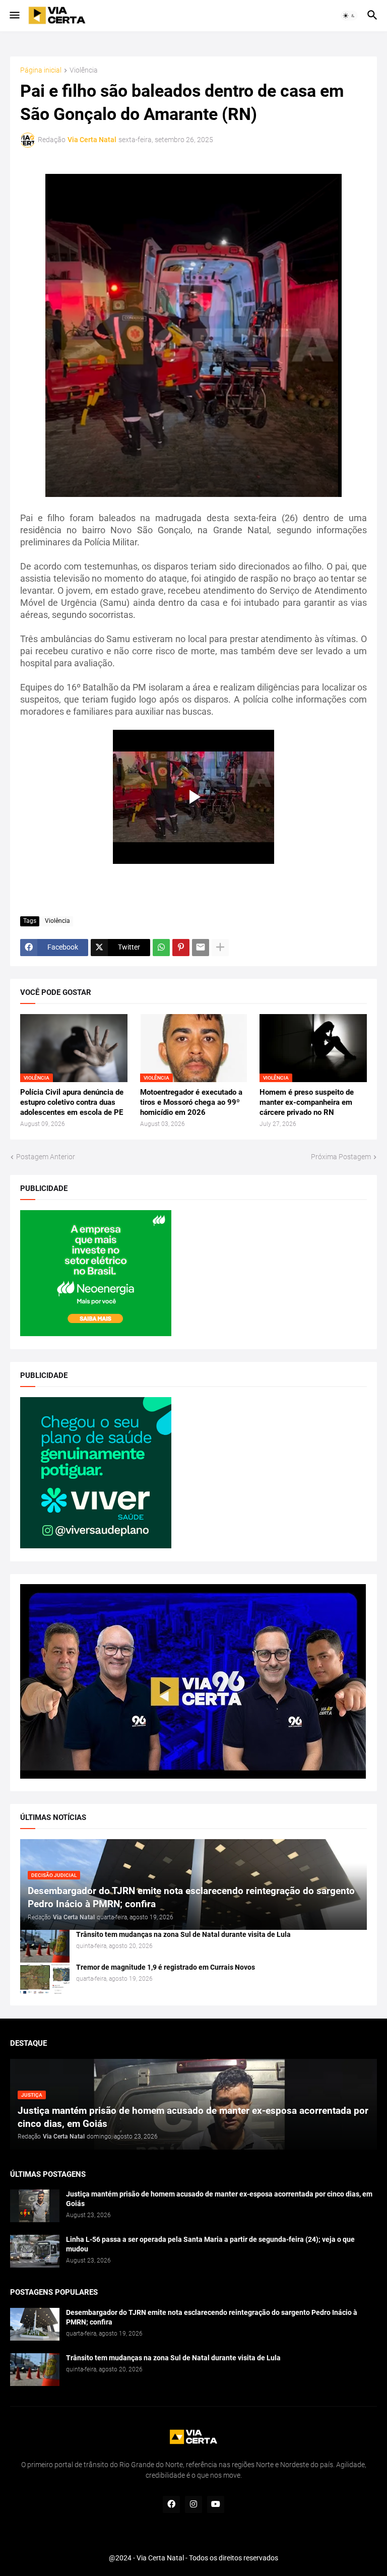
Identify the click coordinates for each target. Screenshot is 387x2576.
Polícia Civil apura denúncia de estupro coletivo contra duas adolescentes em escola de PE (72, 1103)
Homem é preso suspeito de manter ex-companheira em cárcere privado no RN (307, 1103)
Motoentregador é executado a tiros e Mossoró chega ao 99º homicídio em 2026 (191, 1103)
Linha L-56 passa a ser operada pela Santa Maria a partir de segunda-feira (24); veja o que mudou (210, 2244)
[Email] (201, 948)
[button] (14, 16)
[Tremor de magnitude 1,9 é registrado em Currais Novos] (45, 1979)
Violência (84, 70)
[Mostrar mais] (220, 948)
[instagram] (193, 2504)
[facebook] (171, 2504)
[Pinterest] (181, 948)
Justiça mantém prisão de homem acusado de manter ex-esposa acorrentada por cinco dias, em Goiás (219, 2199)
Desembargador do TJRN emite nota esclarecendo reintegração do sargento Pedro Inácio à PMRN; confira (212, 2317)
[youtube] (216, 2504)
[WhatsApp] (161, 948)
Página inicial (41, 70)
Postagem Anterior (46, 1157)
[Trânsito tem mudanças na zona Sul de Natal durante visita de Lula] (45, 1946)
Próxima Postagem (341, 1157)
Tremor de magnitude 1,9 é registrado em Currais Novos (166, 1967)
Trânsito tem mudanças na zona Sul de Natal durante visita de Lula (183, 1934)
